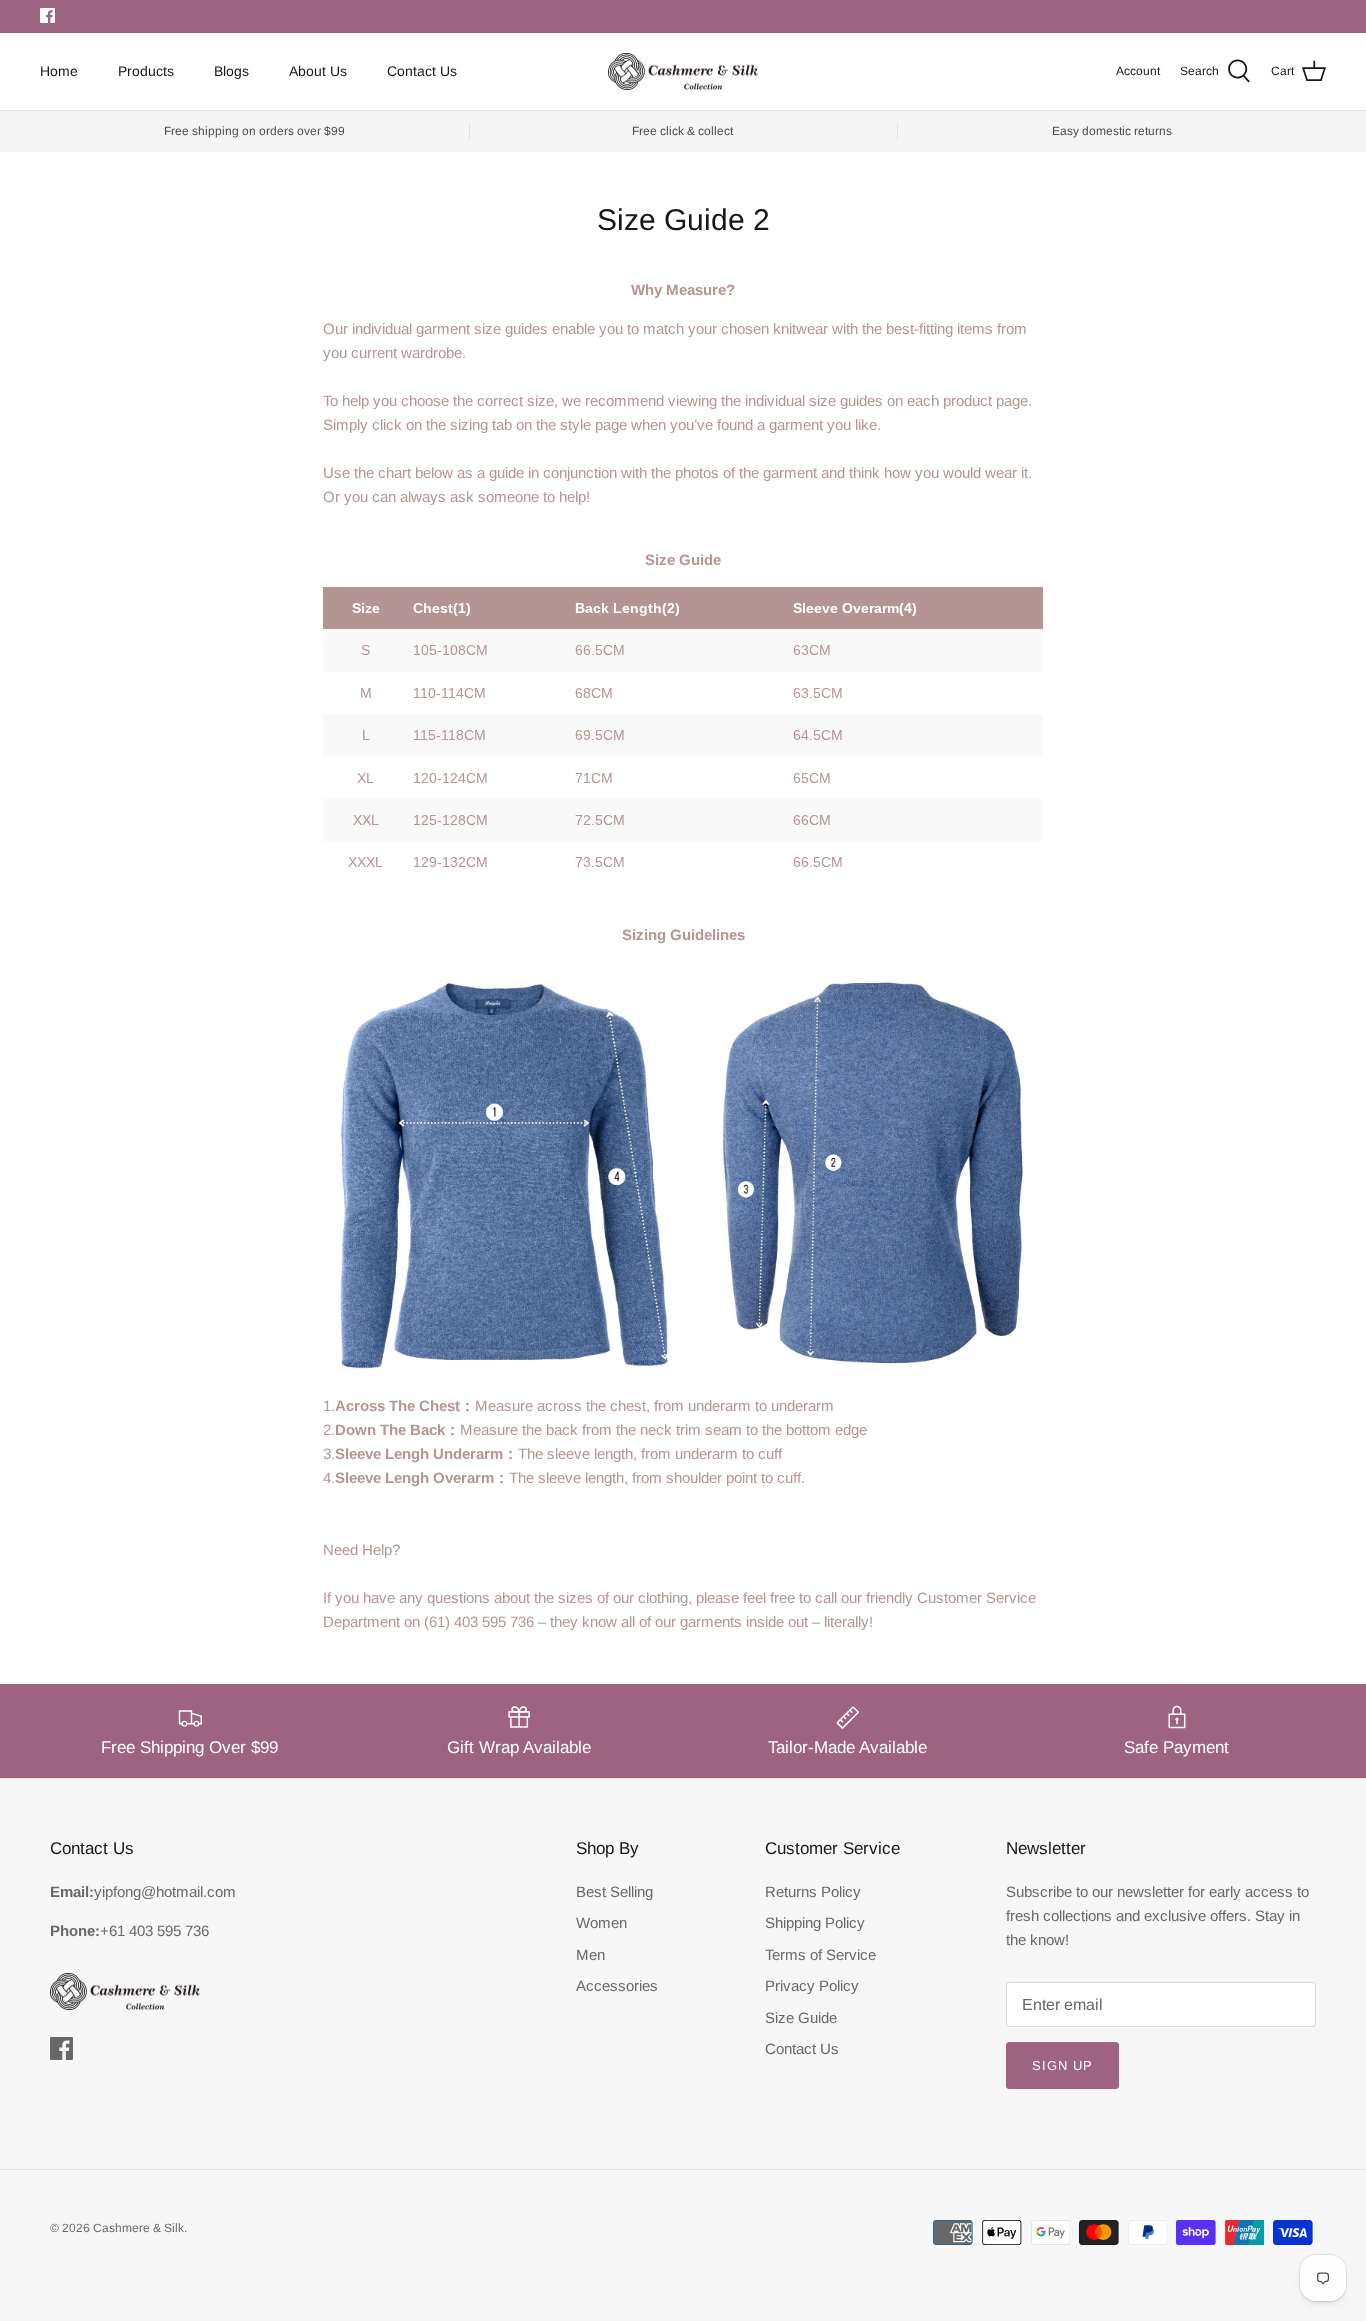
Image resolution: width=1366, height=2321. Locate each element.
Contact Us (422, 71)
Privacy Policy (812, 1985)
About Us (318, 71)
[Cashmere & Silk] (683, 72)
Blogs (231, 71)
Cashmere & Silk (138, 2228)
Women (601, 1922)
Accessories (617, 1985)
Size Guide (801, 2017)
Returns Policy (813, 1891)
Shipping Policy (815, 1922)
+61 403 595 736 (154, 1930)
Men (590, 1954)
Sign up (1062, 2065)
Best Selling (614, 1891)
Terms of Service (820, 1954)
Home (59, 71)
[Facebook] (47, 15)
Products (146, 71)
